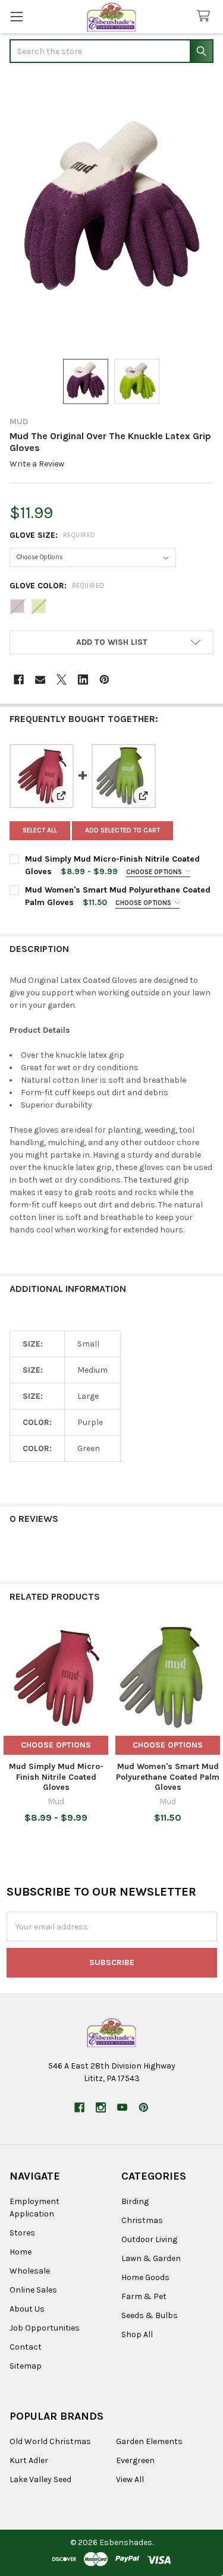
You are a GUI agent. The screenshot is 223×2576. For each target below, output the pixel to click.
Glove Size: (53, 535)
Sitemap (26, 2366)
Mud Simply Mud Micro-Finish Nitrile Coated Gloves (56, 1777)
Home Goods (145, 2277)
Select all (40, 830)
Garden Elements (149, 2441)
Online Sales (33, 2290)
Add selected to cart (123, 830)
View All (130, 2479)
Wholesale (30, 2271)
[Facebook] (19, 680)
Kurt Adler (29, 2460)
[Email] (40, 680)
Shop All (137, 2334)
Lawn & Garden (151, 2258)
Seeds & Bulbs (150, 2315)
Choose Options (155, 872)
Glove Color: (57, 586)
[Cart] (206, 16)
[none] (111, 212)
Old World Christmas (50, 2441)
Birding (135, 2201)
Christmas (142, 2220)
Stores (22, 2233)
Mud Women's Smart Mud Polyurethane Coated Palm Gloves (168, 1777)
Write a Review (37, 464)
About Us (27, 2309)
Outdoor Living (149, 2239)
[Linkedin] (83, 680)
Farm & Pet (144, 2296)
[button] (111, 642)
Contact (26, 2347)
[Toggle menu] (16, 16)
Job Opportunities (45, 2328)
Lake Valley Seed (40, 2479)
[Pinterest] (104, 680)
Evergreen (135, 2460)
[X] (62, 680)
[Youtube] (122, 2107)
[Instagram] (101, 2107)
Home (21, 2252)
